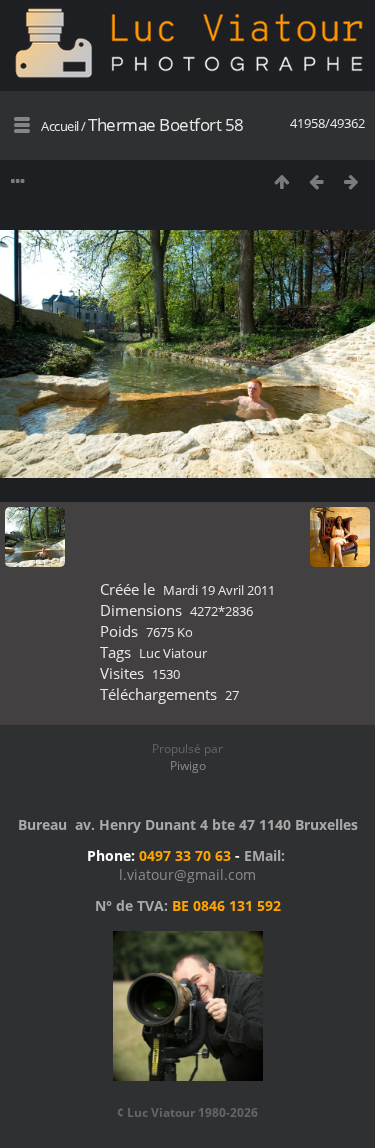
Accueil (60, 126)
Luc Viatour (173, 653)
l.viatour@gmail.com (187, 874)
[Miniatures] (281, 181)
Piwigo (188, 765)
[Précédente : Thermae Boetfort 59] (316, 181)
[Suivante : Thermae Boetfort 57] (351, 181)
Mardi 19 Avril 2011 (219, 590)
